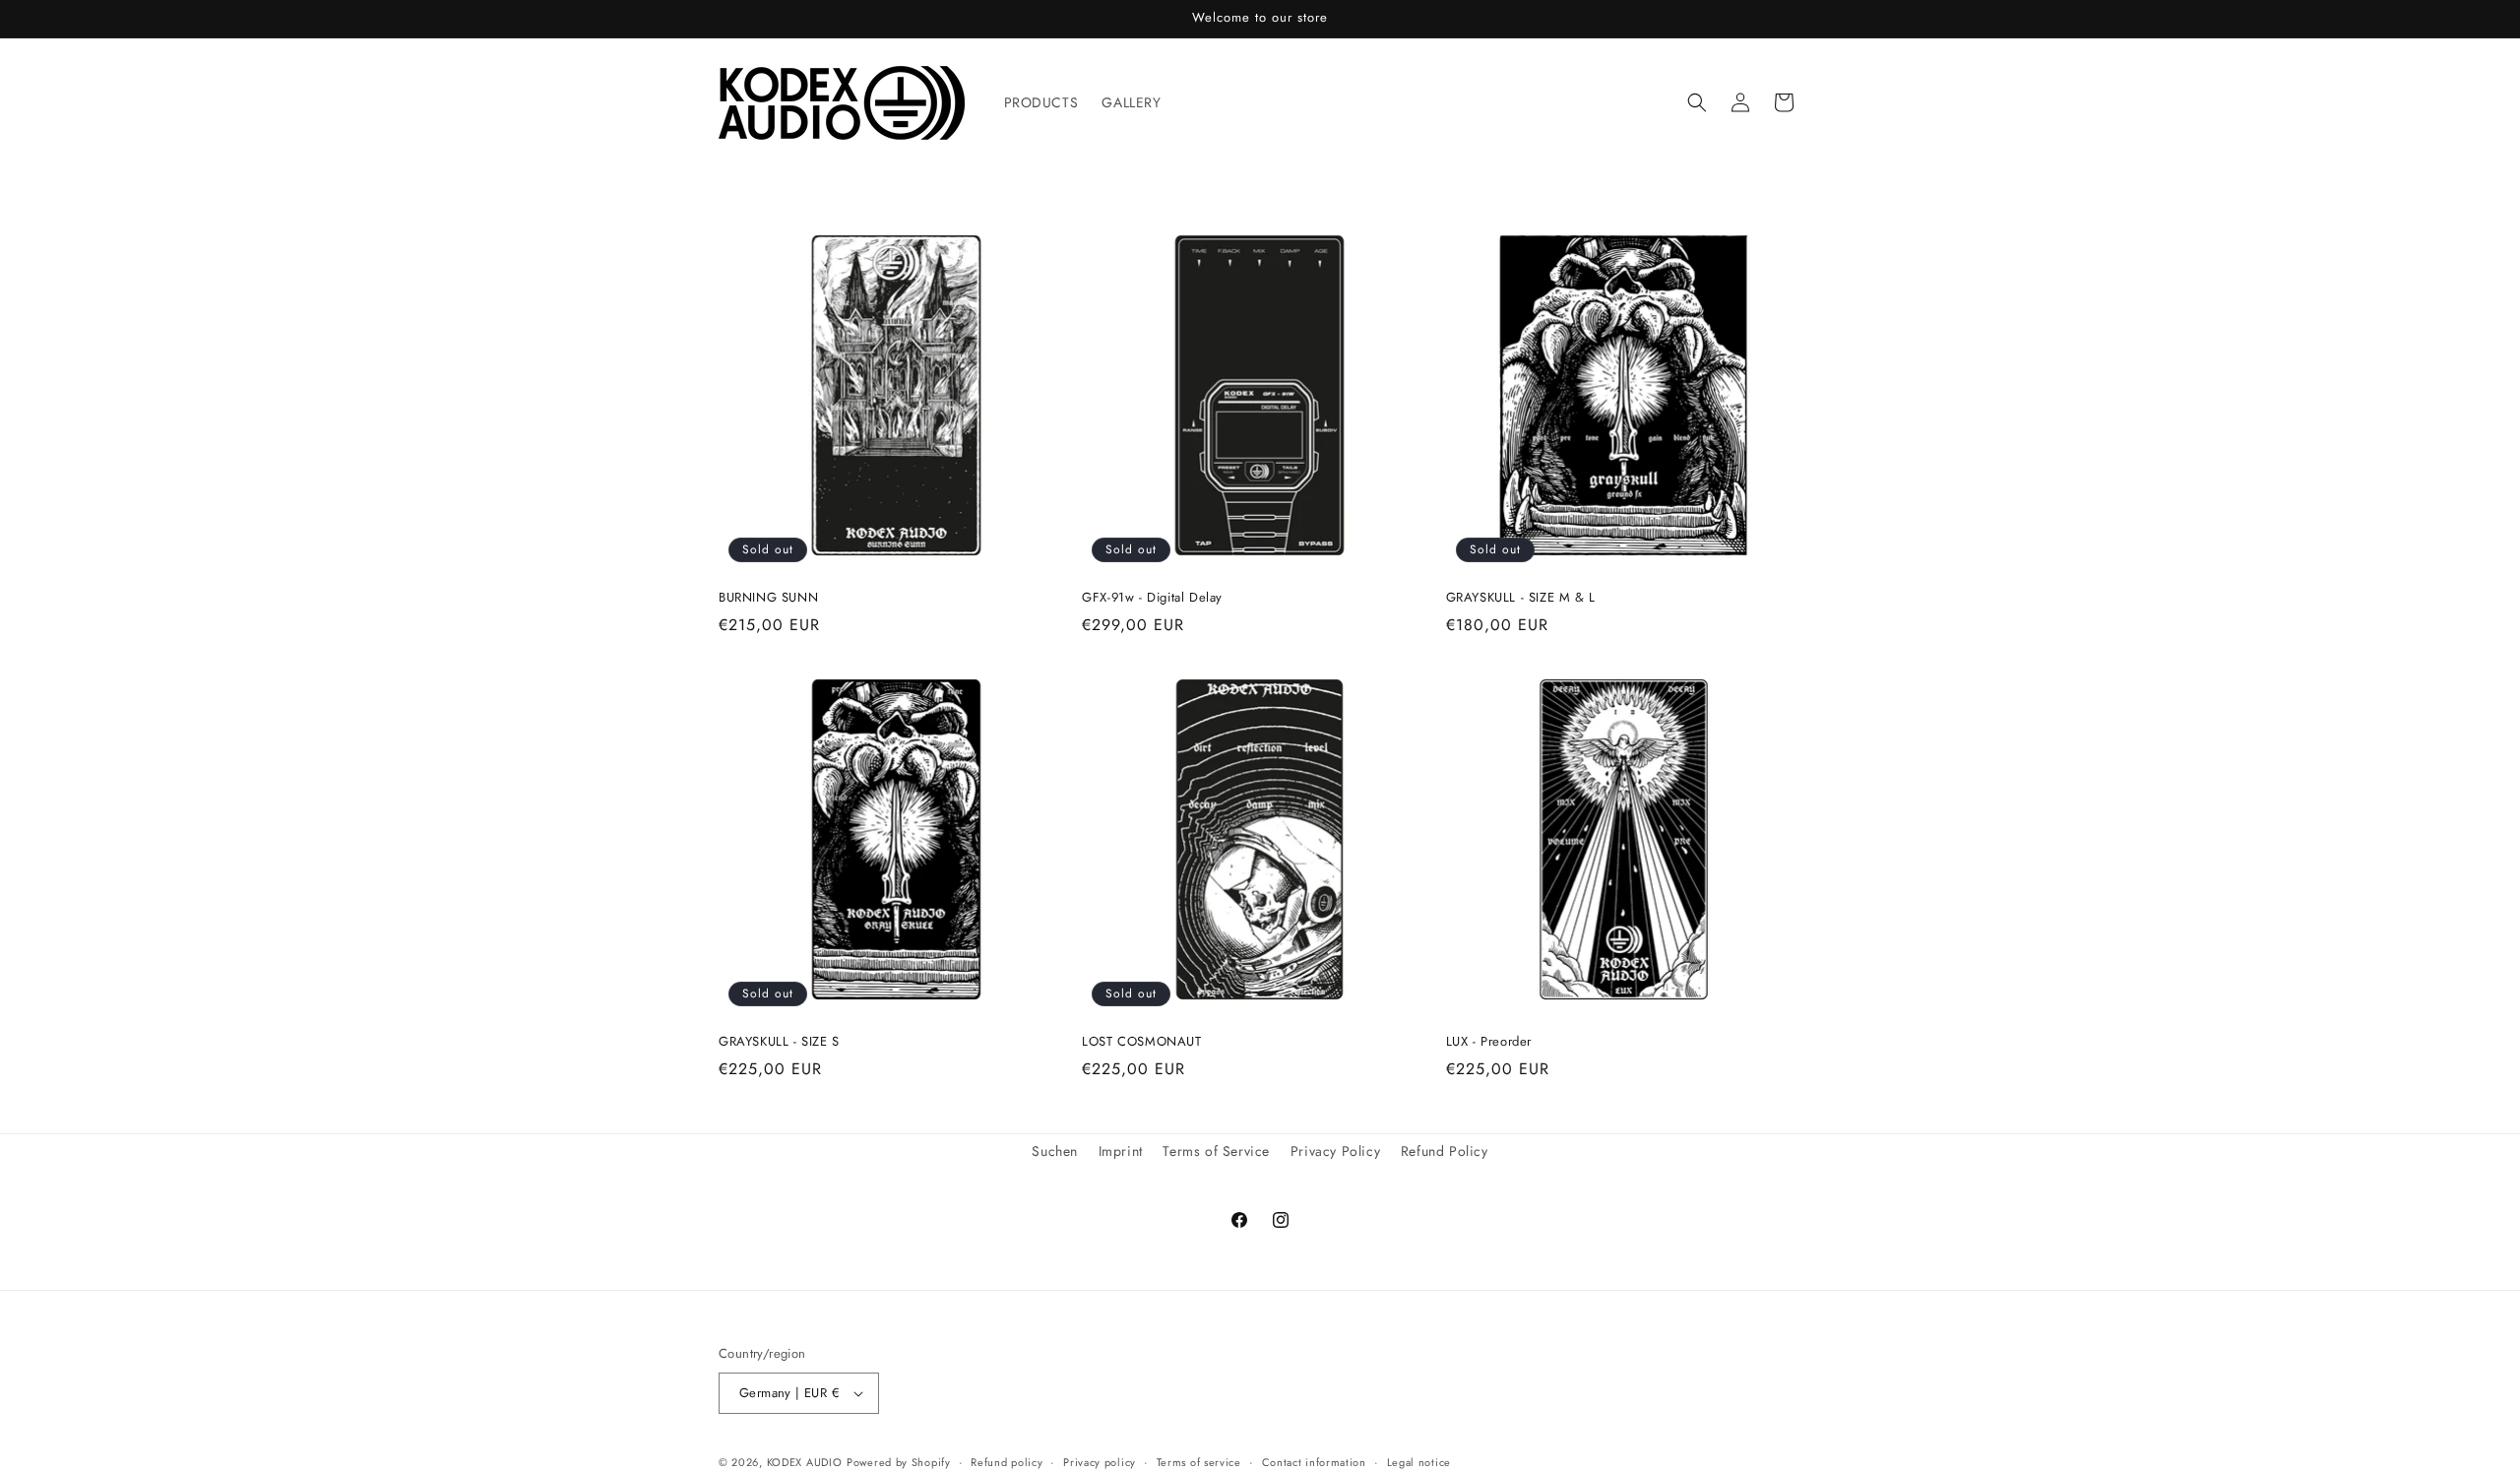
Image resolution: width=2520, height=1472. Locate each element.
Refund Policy (1445, 1151)
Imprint (1121, 1151)
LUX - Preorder (1489, 1042)
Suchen (1055, 1151)
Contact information (1314, 1462)
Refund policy (1007, 1462)
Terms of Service (1216, 1151)
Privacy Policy (1335, 1151)
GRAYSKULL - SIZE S (779, 1042)
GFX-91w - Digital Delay (1152, 598)
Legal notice (1419, 1462)
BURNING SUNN (768, 598)
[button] (1697, 102)
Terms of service (1199, 1462)
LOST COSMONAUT (1141, 1042)
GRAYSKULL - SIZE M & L (1521, 598)
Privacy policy (1100, 1462)
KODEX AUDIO (805, 1462)
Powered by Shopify (899, 1462)
